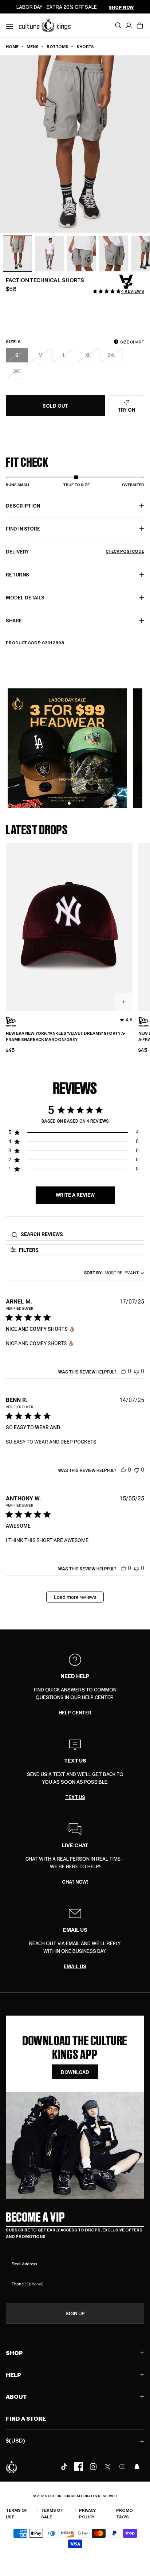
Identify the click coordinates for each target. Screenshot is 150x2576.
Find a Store (26, 2418)
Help (13, 2375)
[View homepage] (45, 25)
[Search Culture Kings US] (118, 26)
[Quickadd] (124, 1002)
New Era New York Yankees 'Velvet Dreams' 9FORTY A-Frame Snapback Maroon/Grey (66, 1036)
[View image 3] (82, 254)
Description (23, 506)
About (16, 2396)
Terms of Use (17, 2513)
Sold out (55, 406)
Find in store (23, 529)
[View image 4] (114, 254)
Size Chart (132, 342)
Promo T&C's (125, 2513)
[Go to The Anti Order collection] (126, 282)
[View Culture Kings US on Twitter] (108, 2467)
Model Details (25, 597)
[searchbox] (80, 1234)
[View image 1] (17, 254)
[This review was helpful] (123, 1371)
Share (14, 620)
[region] (74, 1134)
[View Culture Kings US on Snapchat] (137, 2467)
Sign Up (75, 2313)
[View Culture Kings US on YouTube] (122, 2467)
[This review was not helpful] (137, 1371)
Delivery (75, 551)
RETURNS (17, 574)
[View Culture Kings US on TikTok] (64, 2467)
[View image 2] (50, 254)
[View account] (129, 26)
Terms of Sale (52, 2513)
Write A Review (75, 1195)
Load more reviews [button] (75, 1597)
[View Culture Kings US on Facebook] (79, 2467)
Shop (14, 2353)
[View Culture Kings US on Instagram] (93, 2467)
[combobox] (113, 1273)
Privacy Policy (87, 2513)
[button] (140, 26)
